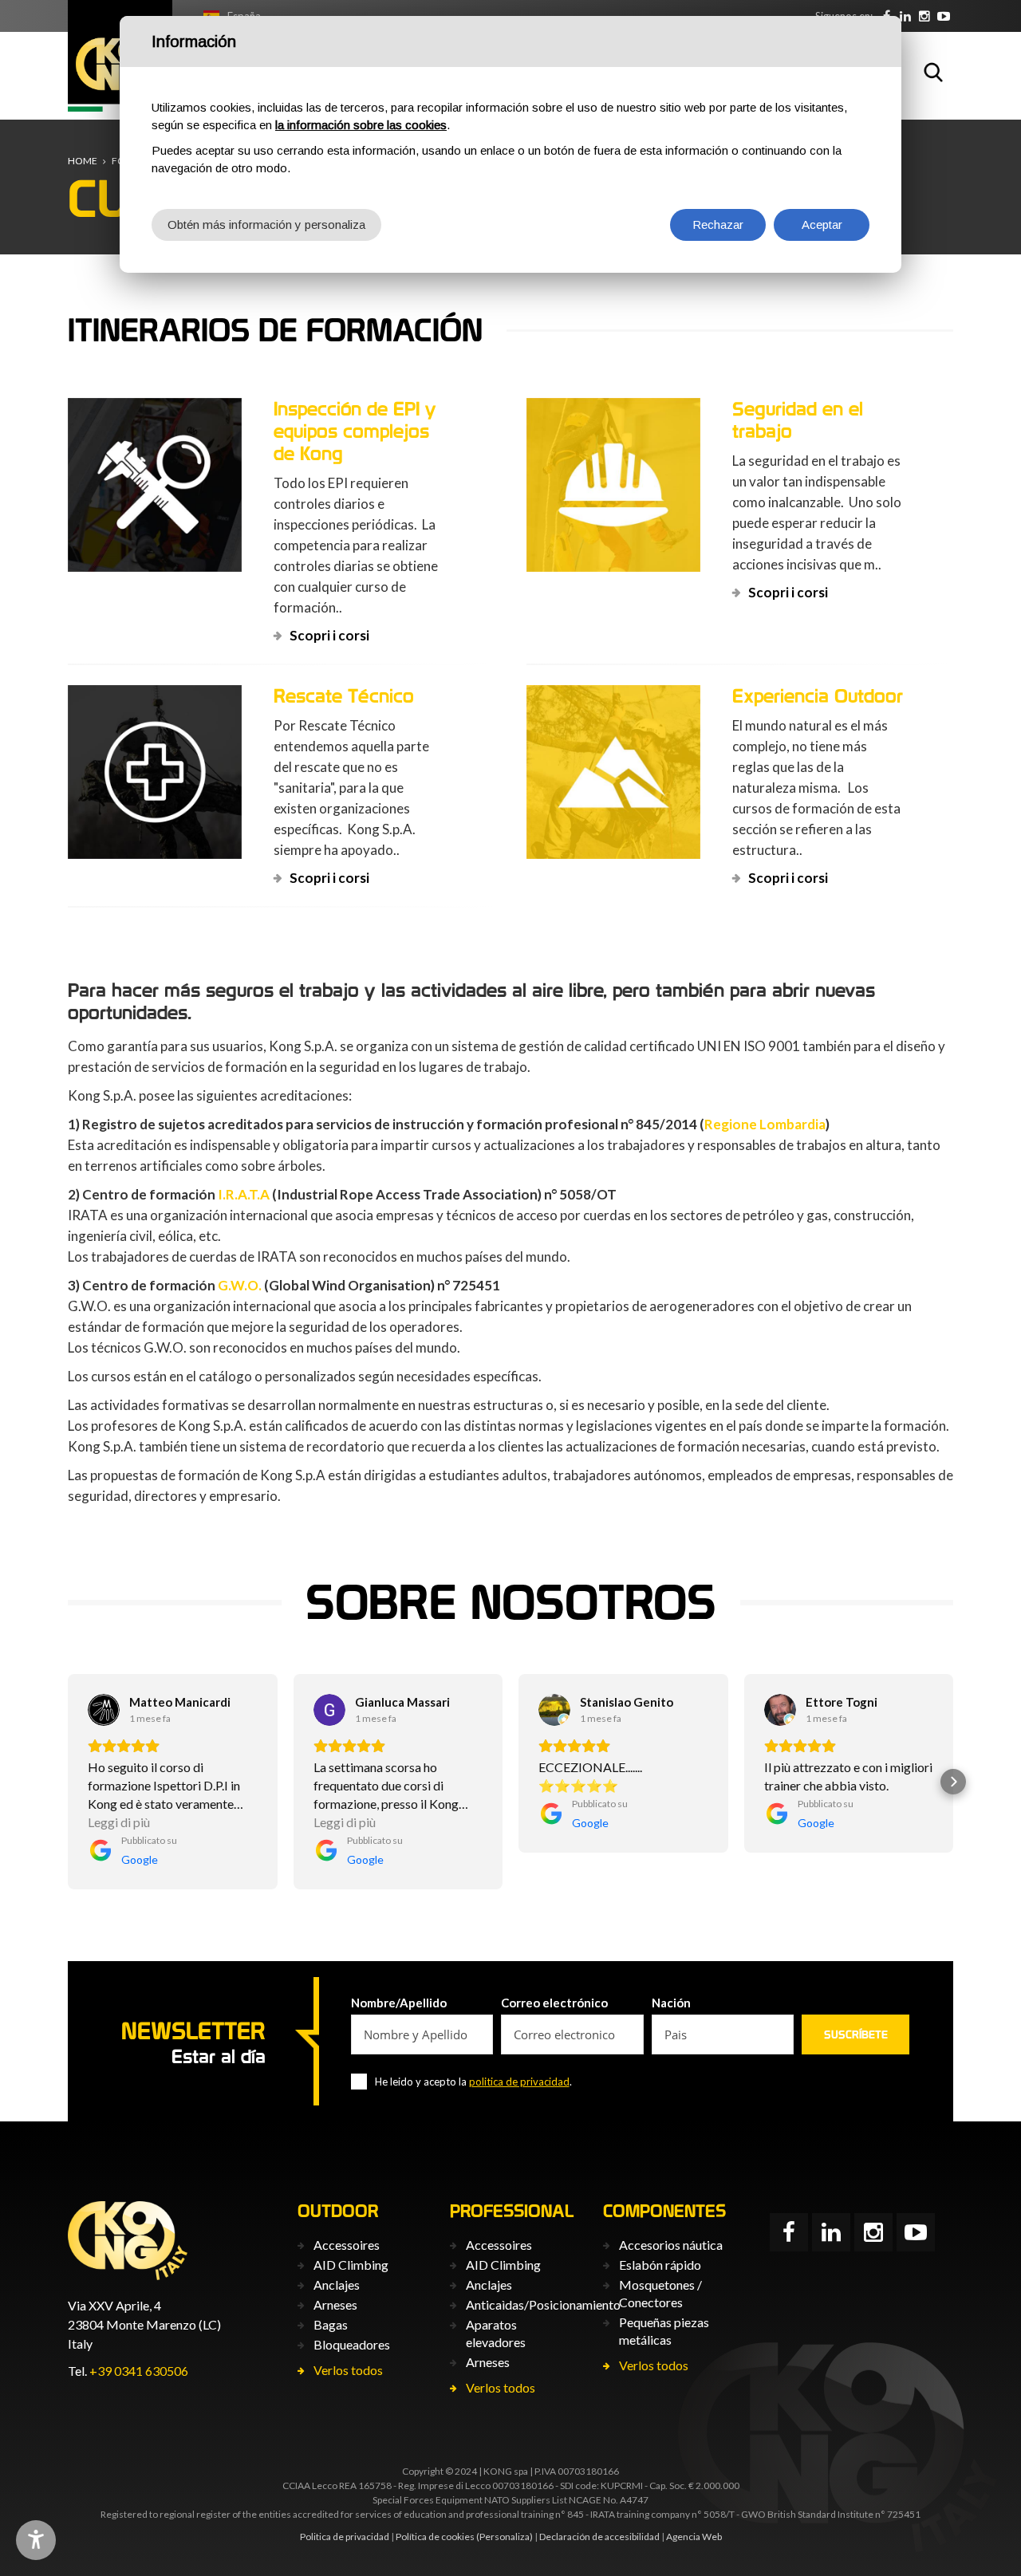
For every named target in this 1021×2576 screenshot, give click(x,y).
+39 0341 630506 (139, 2371)
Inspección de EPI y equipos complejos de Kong (355, 431)
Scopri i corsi (329, 635)
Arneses (335, 2304)
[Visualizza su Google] (104, 1710)
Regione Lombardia (765, 1124)
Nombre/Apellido (399, 2003)
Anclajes (337, 2285)
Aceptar (822, 225)
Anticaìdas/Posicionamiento (543, 2304)
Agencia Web (694, 2537)
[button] (68, 1782)
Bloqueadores (352, 2344)
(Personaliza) (505, 2537)
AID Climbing (351, 2265)
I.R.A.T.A (244, 1194)
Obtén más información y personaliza (266, 225)
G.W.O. (240, 1285)
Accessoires (347, 2245)
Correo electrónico (554, 2003)
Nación (671, 2003)
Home (83, 161)
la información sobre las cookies (361, 125)
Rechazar (718, 225)
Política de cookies (435, 2537)
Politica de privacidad (345, 2537)
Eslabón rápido (660, 2265)
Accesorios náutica (671, 2245)
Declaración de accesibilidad (599, 2537)
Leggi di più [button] (119, 1822)
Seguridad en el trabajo (798, 420)
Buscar (933, 72)
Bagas (331, 2324)
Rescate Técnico (344, 696)
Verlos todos (348, 2370)
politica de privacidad (519, 2082)
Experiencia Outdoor (818, 696)
